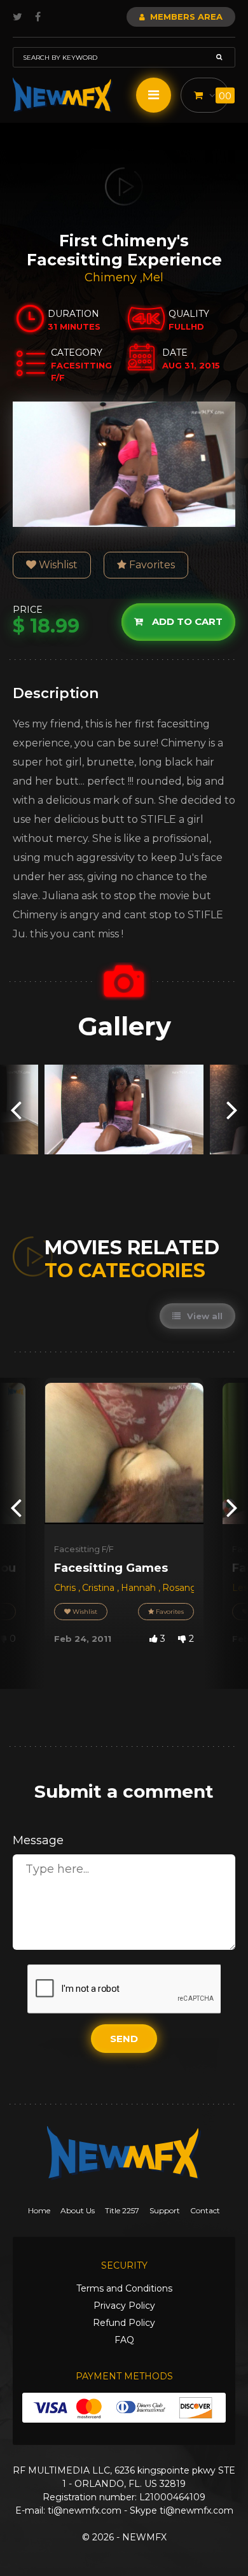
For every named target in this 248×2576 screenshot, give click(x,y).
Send (124, 2039)
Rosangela (186, 1588)
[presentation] (16, 1109)
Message (38, 1840)
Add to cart (186, 621)
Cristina (100, 1588)
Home (39, 2210)
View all (203, 1316)
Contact (205, 2210)
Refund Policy (124, 2323)
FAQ (124, 2340)
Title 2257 (122, 2210)
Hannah (140, 1588)
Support (165, 2210)
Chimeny (112, 277)
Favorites (151, 565)
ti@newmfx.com (85, 2510)
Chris (66, 1588)
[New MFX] (63, 95)
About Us (78, 2210)
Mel (153, 277)
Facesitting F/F (84, 1549)
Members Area (185, 17)
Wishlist (57, 565)
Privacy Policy (124, 2306)
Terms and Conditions (124, 2288)
